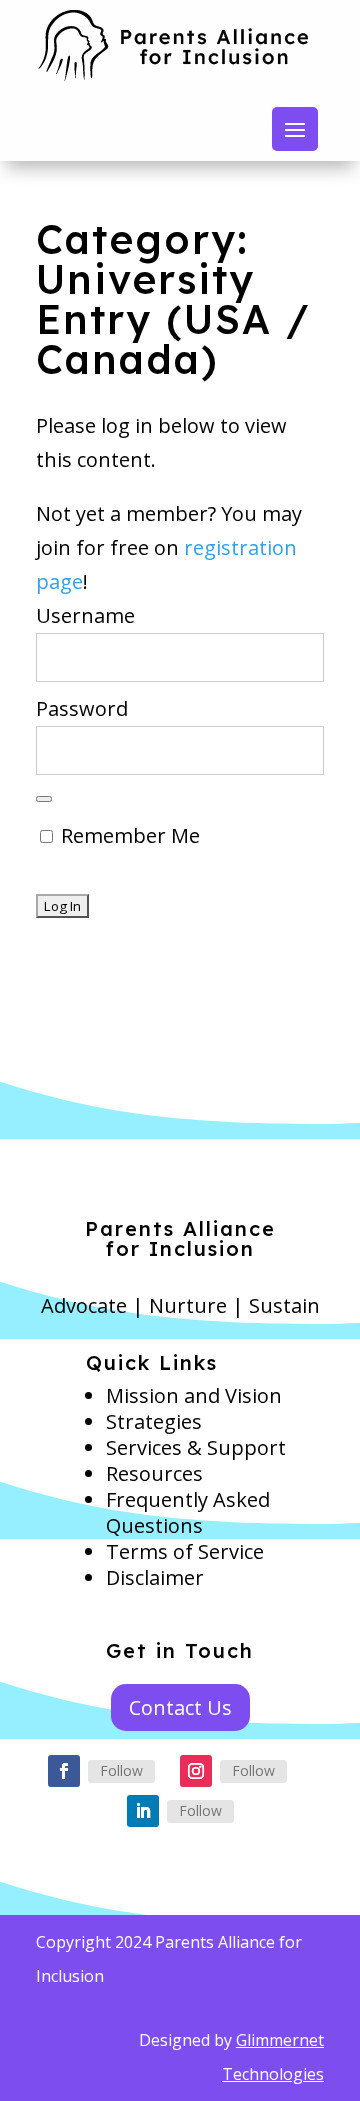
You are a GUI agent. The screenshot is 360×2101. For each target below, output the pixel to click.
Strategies (154, 1421)
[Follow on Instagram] (196, 1771)
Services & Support (196, 1447)
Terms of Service (185, 1551)
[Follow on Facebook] (64, 1771)
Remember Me (128, 835)
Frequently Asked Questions (188, 1512)
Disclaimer (155, 1577)
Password (82, 708)
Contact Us (180, 1707)
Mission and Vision (194, 1395)
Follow (121, 1770)
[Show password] (44, 799)
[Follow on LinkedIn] (143, 1811)
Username (85, 615)
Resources (154, 1473)
